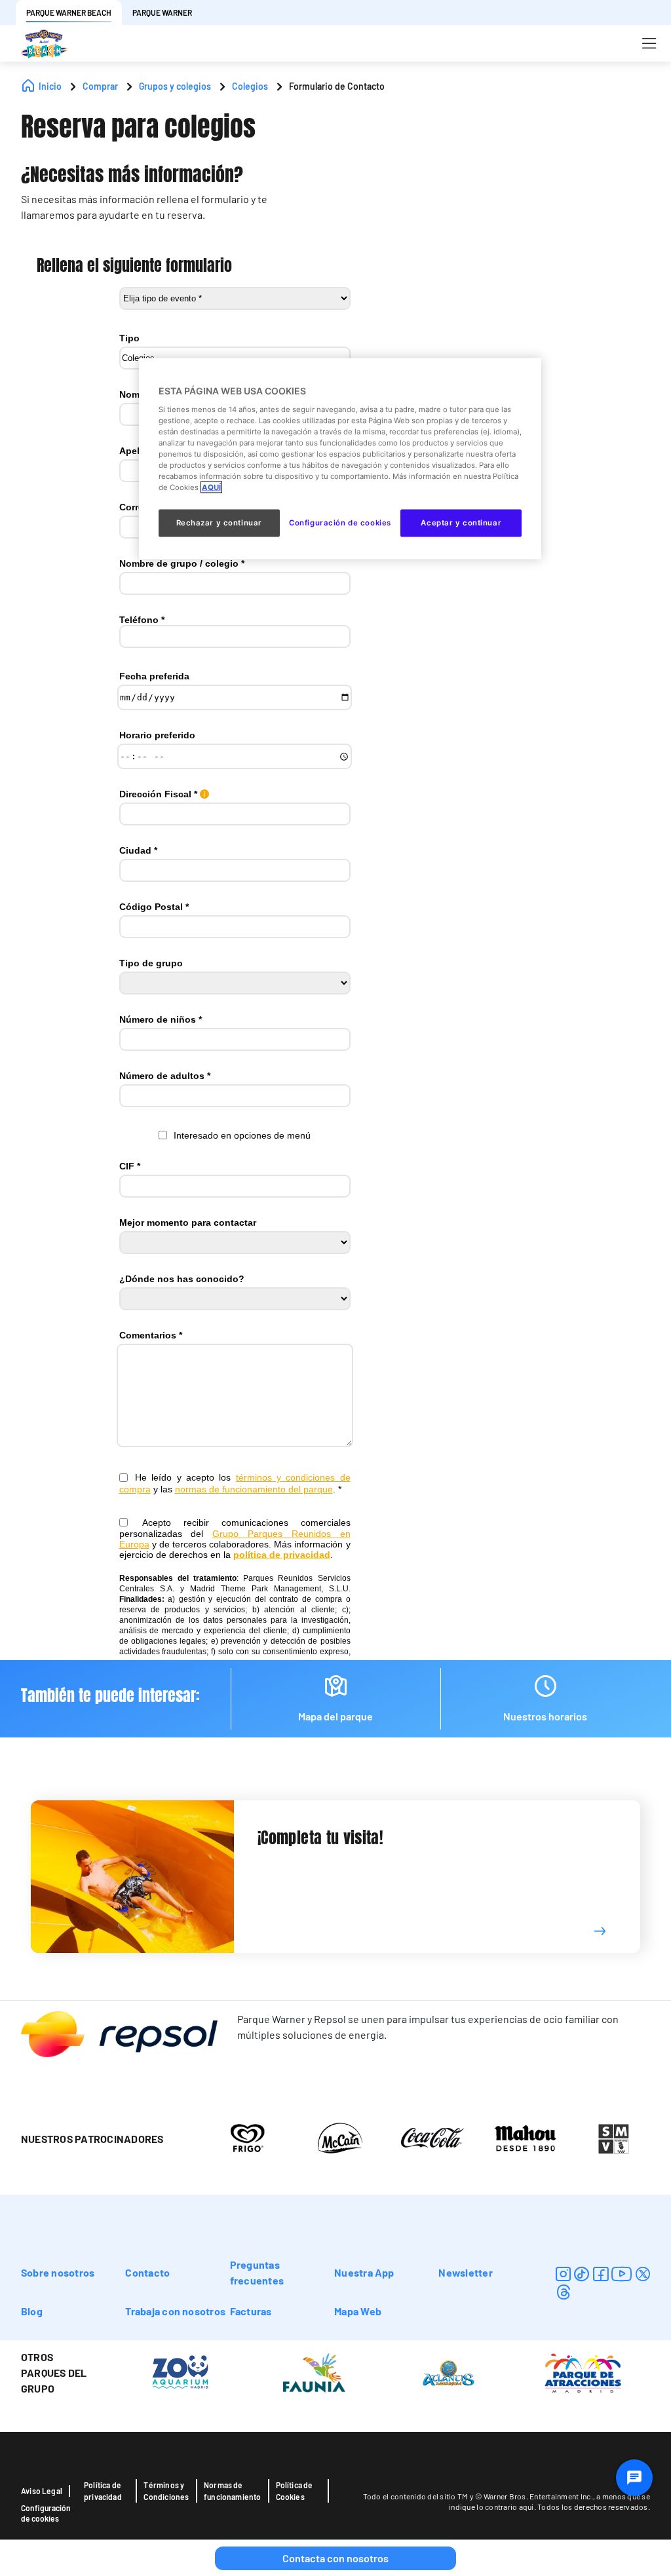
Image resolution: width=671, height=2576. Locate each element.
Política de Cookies (295, 2491)
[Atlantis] (449, 2372)
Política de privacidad (103, 2491)
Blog (32, 2311)
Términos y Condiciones (166, 2491)
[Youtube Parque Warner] (622, 2274)
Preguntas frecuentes (257, 2272)
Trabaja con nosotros (175, 2311)
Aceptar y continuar (461, 523)
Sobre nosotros (58, 2272)
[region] (340, 459)
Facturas (251, 2311)
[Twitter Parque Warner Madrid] (643, 2274)
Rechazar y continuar (219, 523)
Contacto (147, 2272)
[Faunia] (314, 2372)
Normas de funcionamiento (233, 2491)
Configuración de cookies (46, 2513)
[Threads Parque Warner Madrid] (563, 2292)
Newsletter (465, 2272)
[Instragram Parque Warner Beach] (563, 2274)
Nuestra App (364, 2272)
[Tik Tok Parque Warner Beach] (582, 2274)
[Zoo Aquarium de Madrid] (180, 2372)
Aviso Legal (42, 2491)
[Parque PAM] (583, 2372)
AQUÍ (211, 487)
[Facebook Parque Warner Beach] (601, 2274)
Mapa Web (358, 2311)
